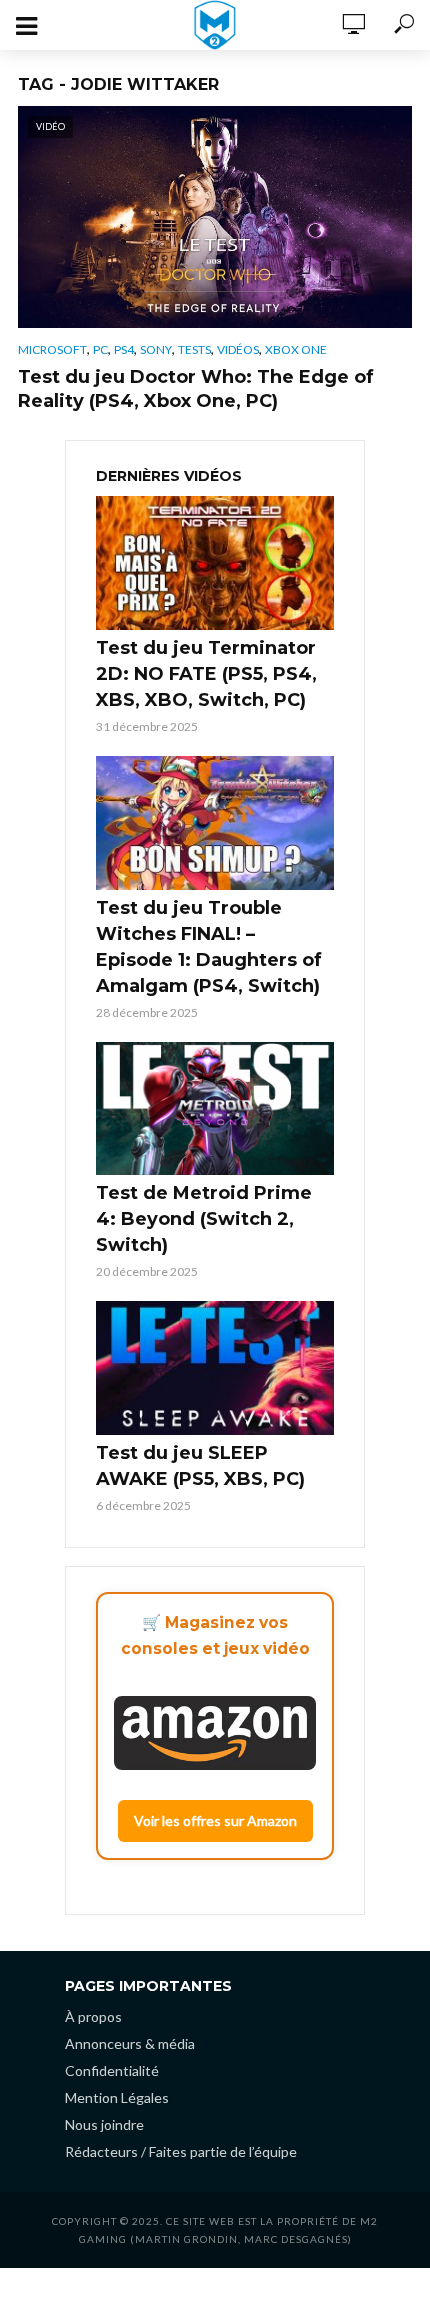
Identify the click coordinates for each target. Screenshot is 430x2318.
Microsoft (52, 349)
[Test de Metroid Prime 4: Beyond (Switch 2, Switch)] (215, 1109)
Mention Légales (117, 2097)
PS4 (124, 349)
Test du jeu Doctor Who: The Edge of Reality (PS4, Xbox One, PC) (196, 389)
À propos (93, 2016)
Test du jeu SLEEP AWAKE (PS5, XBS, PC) (200, 1466)
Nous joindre (104, 2124)
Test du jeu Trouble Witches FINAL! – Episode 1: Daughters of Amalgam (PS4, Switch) (209, 947)
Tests (194, 349)
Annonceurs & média (130, 2043)
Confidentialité (112, 2070)
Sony (156, 349)
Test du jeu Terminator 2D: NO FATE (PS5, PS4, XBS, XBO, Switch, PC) (206, 674)
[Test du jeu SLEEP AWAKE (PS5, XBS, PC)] (215, 1368)
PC (100, 349)
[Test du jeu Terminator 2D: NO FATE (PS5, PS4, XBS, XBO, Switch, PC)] (215, 563)
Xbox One (296, 349)
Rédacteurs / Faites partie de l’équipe (181, 2151)
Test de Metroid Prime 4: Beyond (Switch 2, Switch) (204, 1219)
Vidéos (238, 349)
